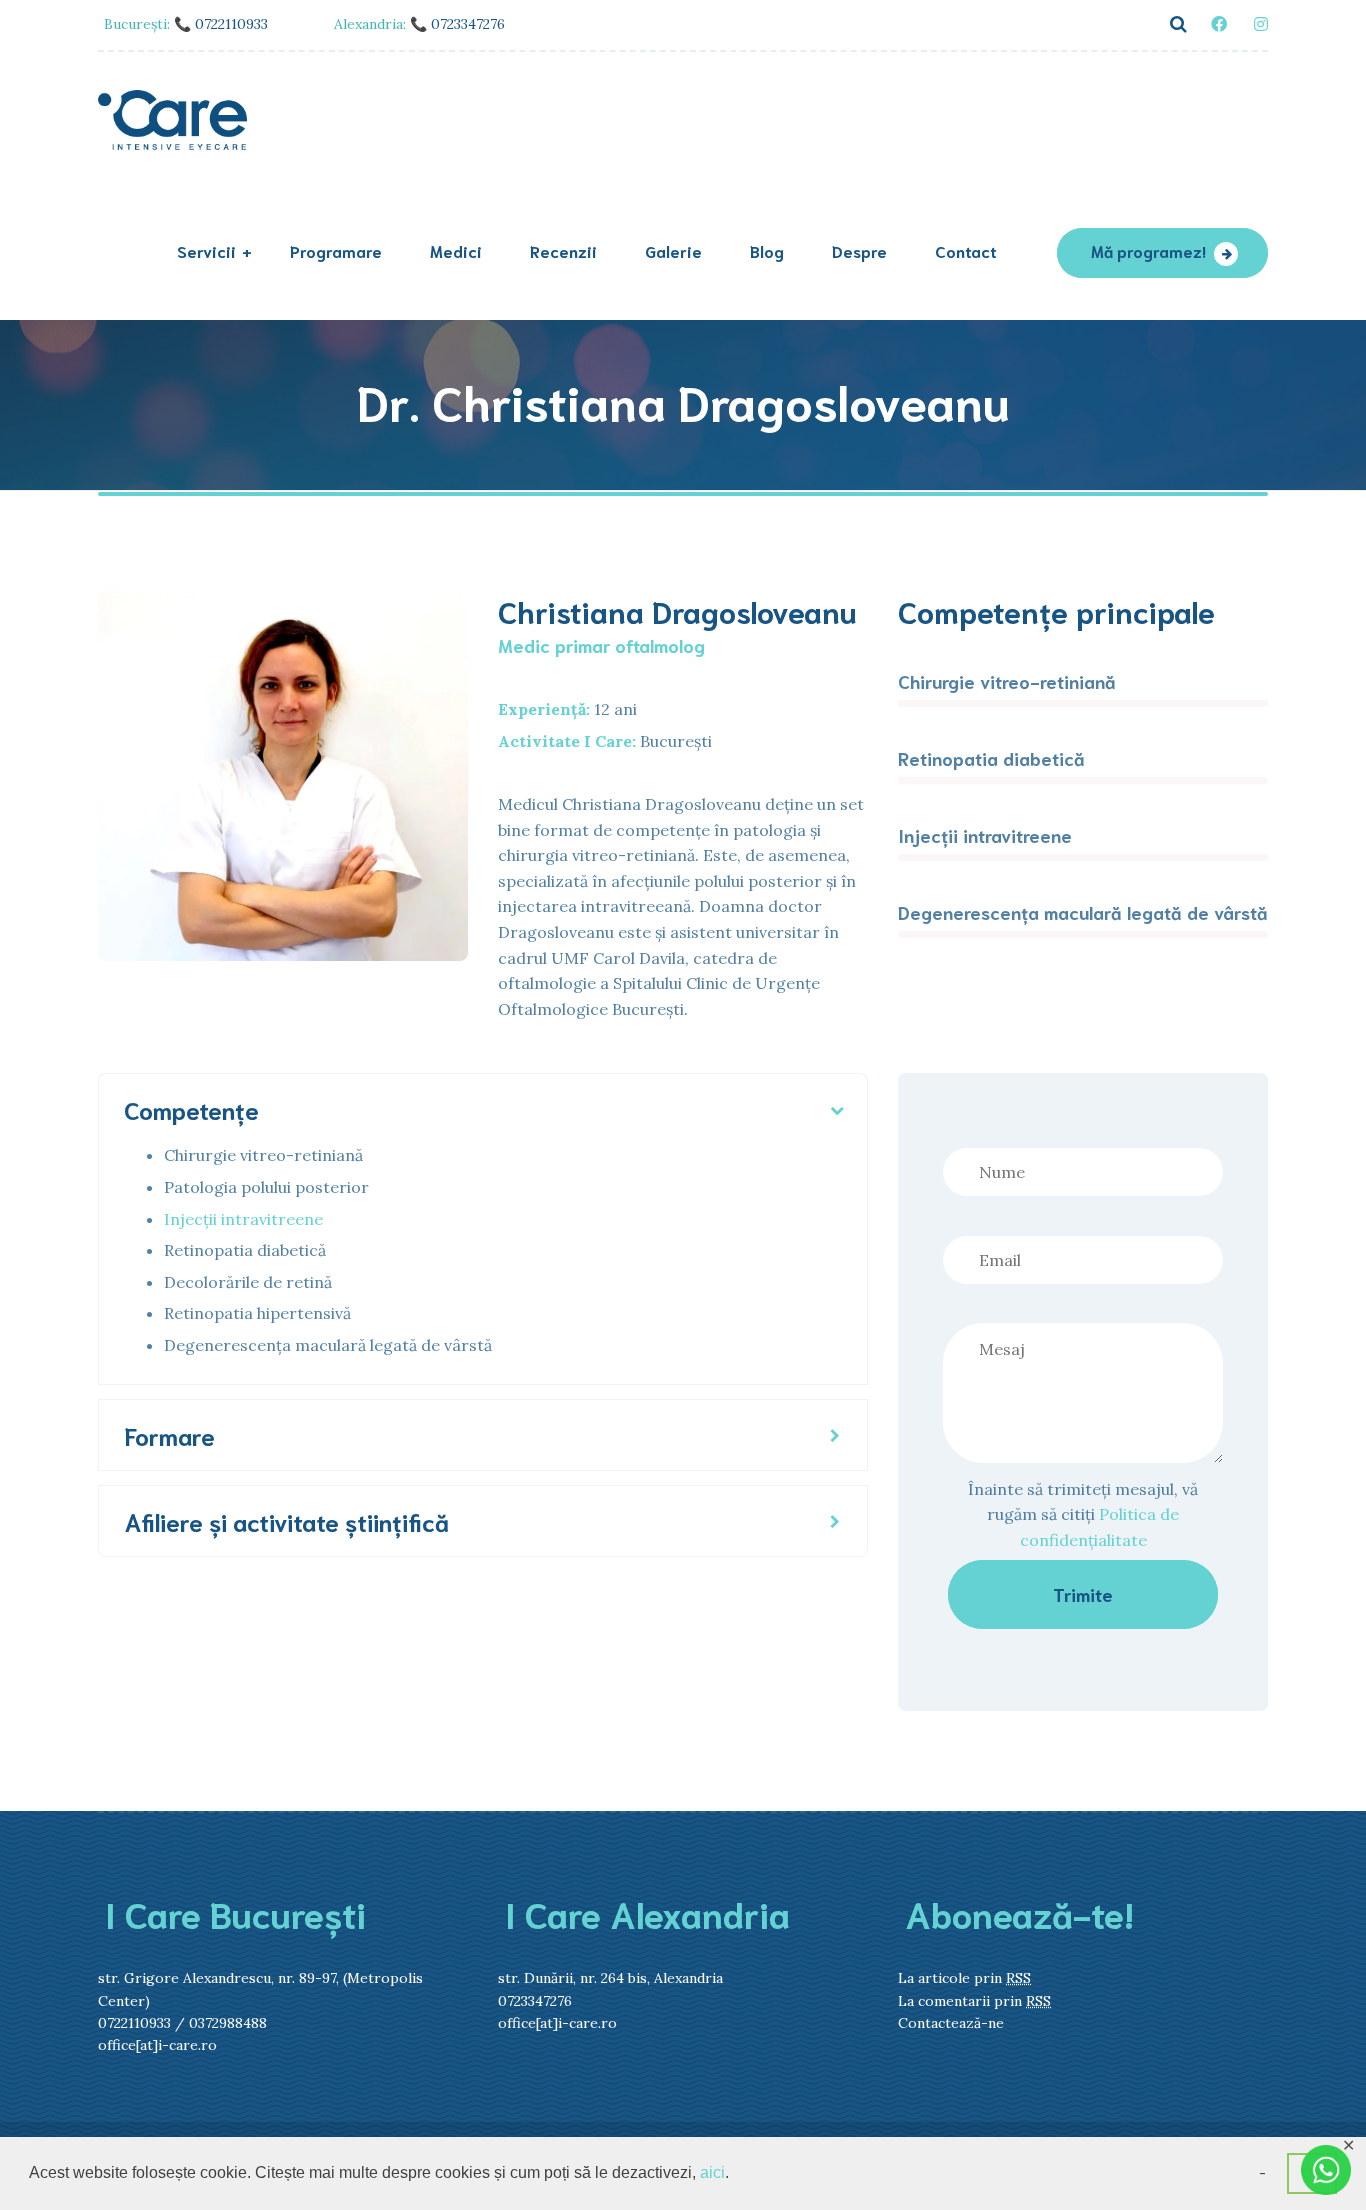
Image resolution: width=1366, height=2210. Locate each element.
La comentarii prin (974, 2001)
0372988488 (228, 2023)
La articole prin (964, 1978)
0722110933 (134, 2023)
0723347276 (537, 2001)
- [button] (1262, 2173)
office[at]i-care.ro (157, 2045)
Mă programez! (1148, 250)
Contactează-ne (951, 2023)
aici (712, 2172)
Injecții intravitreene (243, 1219)
